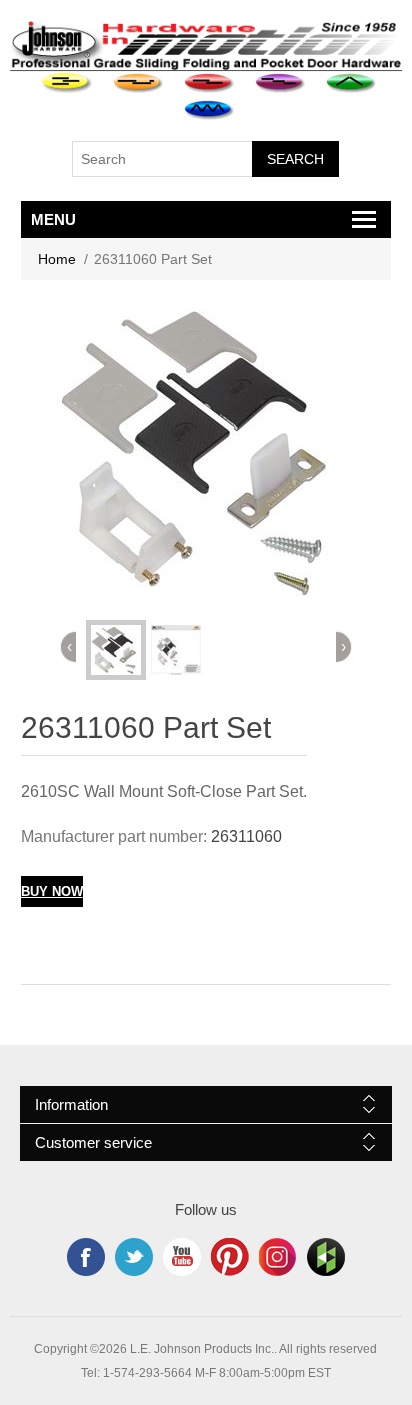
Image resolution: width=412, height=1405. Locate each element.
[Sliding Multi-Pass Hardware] (280, 83)
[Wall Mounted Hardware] (138, 83)
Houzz (326, 1257)
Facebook (86, 1257)
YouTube (182, 1257)
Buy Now (52, 891)
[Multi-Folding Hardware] (209, 110)
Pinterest (230, 1257)
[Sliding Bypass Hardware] (209, 83)
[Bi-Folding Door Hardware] (351, 83)
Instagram (278, 1257)
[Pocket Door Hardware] (67, 83)
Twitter (134, 1257)
